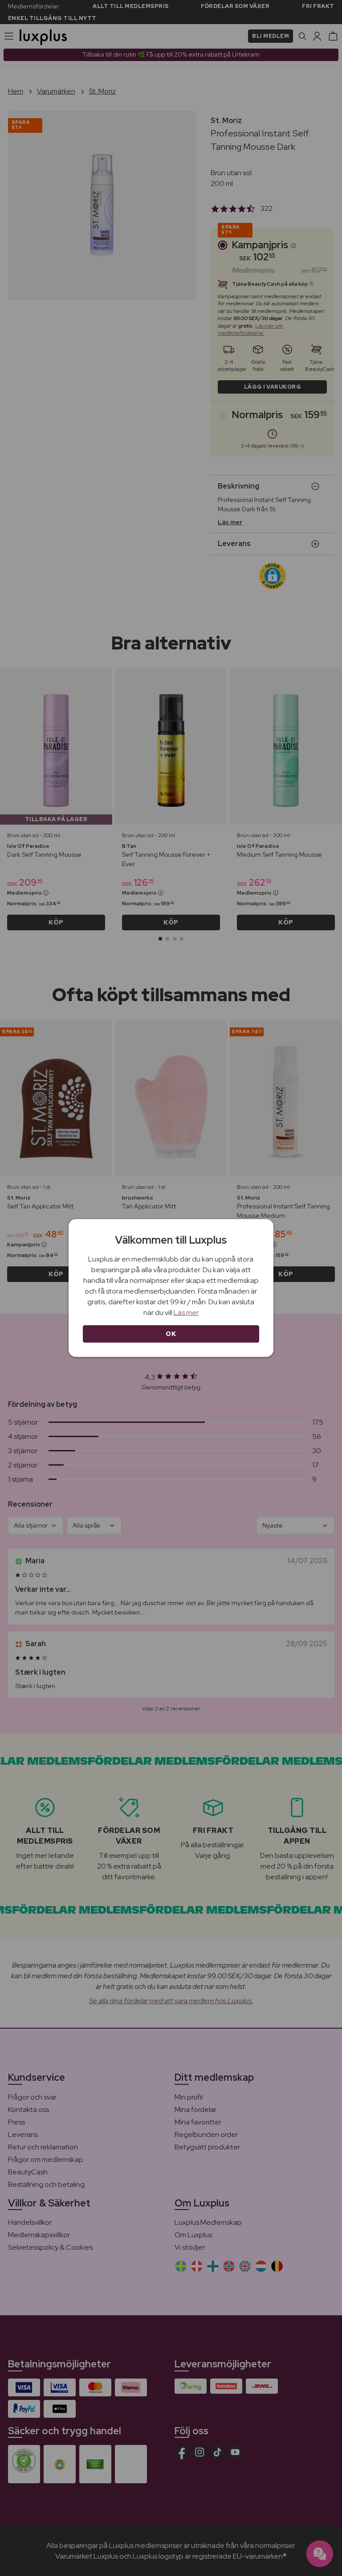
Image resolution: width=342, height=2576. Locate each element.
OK (171, 1334)
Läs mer (186, 1313)
